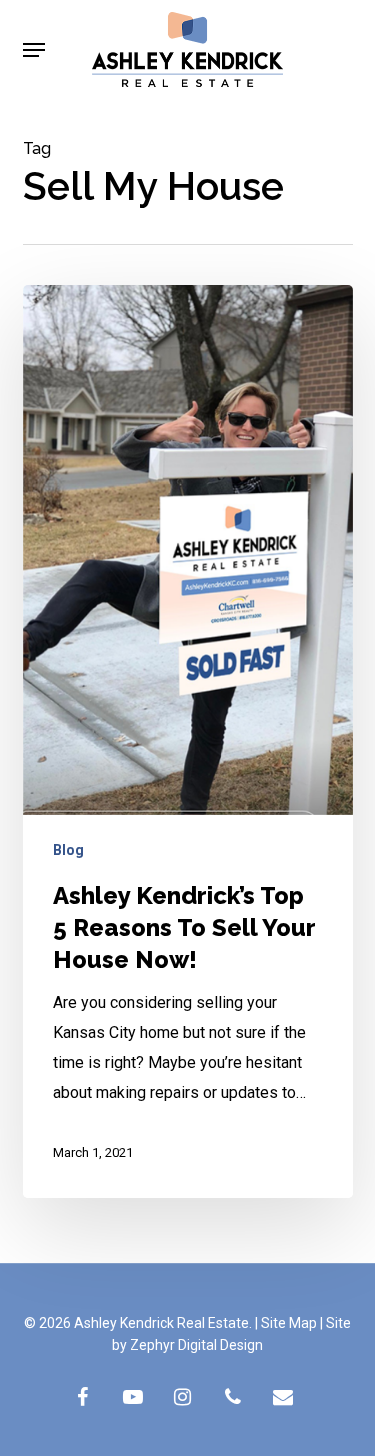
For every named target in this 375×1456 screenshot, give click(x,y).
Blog (68, 850)
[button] (34, 50)
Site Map (289, 1323)
